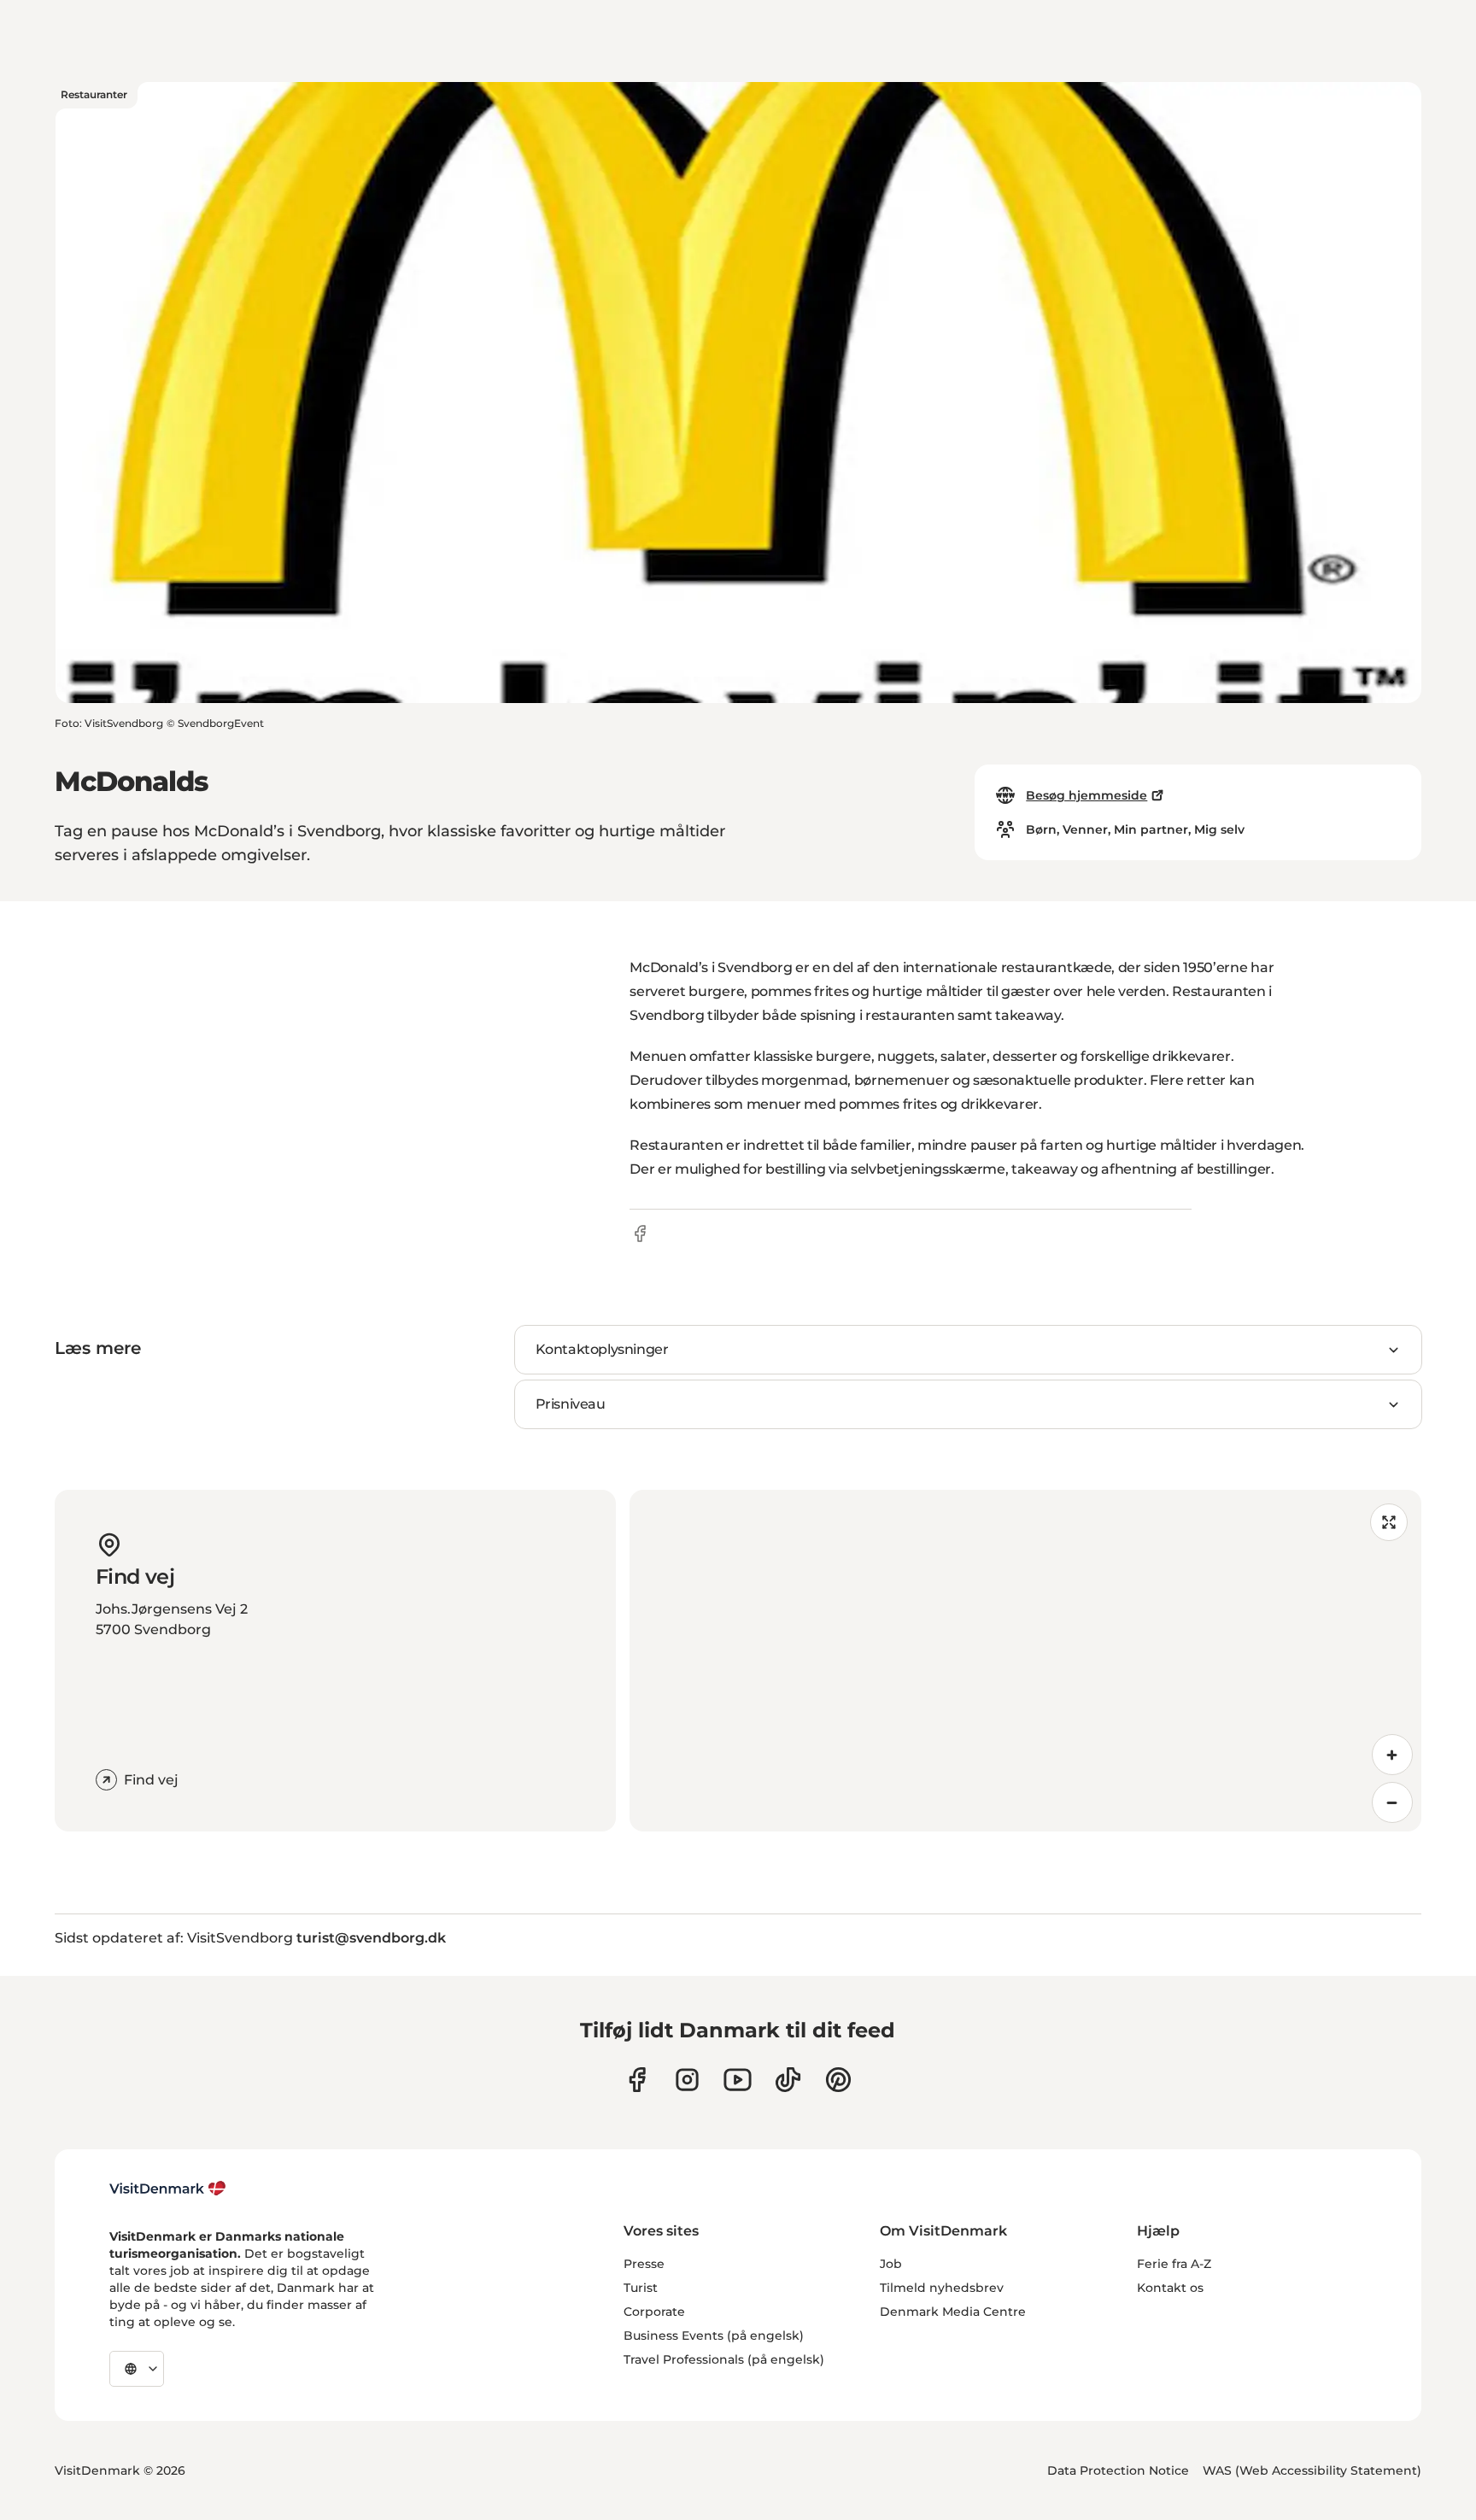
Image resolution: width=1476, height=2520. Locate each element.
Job (891, 2264)
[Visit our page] (687, 2080)
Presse (644, 2264)
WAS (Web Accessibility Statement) (1312, 2470)
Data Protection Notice (1118, 2470)
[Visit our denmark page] (637, 2080)
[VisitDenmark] (168, 2189)
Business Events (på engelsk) (714, 2335)
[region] (1025, 1661)
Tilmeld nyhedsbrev (942, 2288)
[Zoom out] (1392, 1802)
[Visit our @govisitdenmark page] (788, 2080)
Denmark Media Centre (953, 2312)
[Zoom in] (1392, 1755)
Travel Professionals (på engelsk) (724, 2359)
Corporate (654, 2312)
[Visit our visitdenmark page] (738, 2080)
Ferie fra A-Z (1174, 2264)
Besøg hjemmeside (1086, 795)
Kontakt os (1170, 2288)
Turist (641, 2288)
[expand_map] (1389, 1522)
